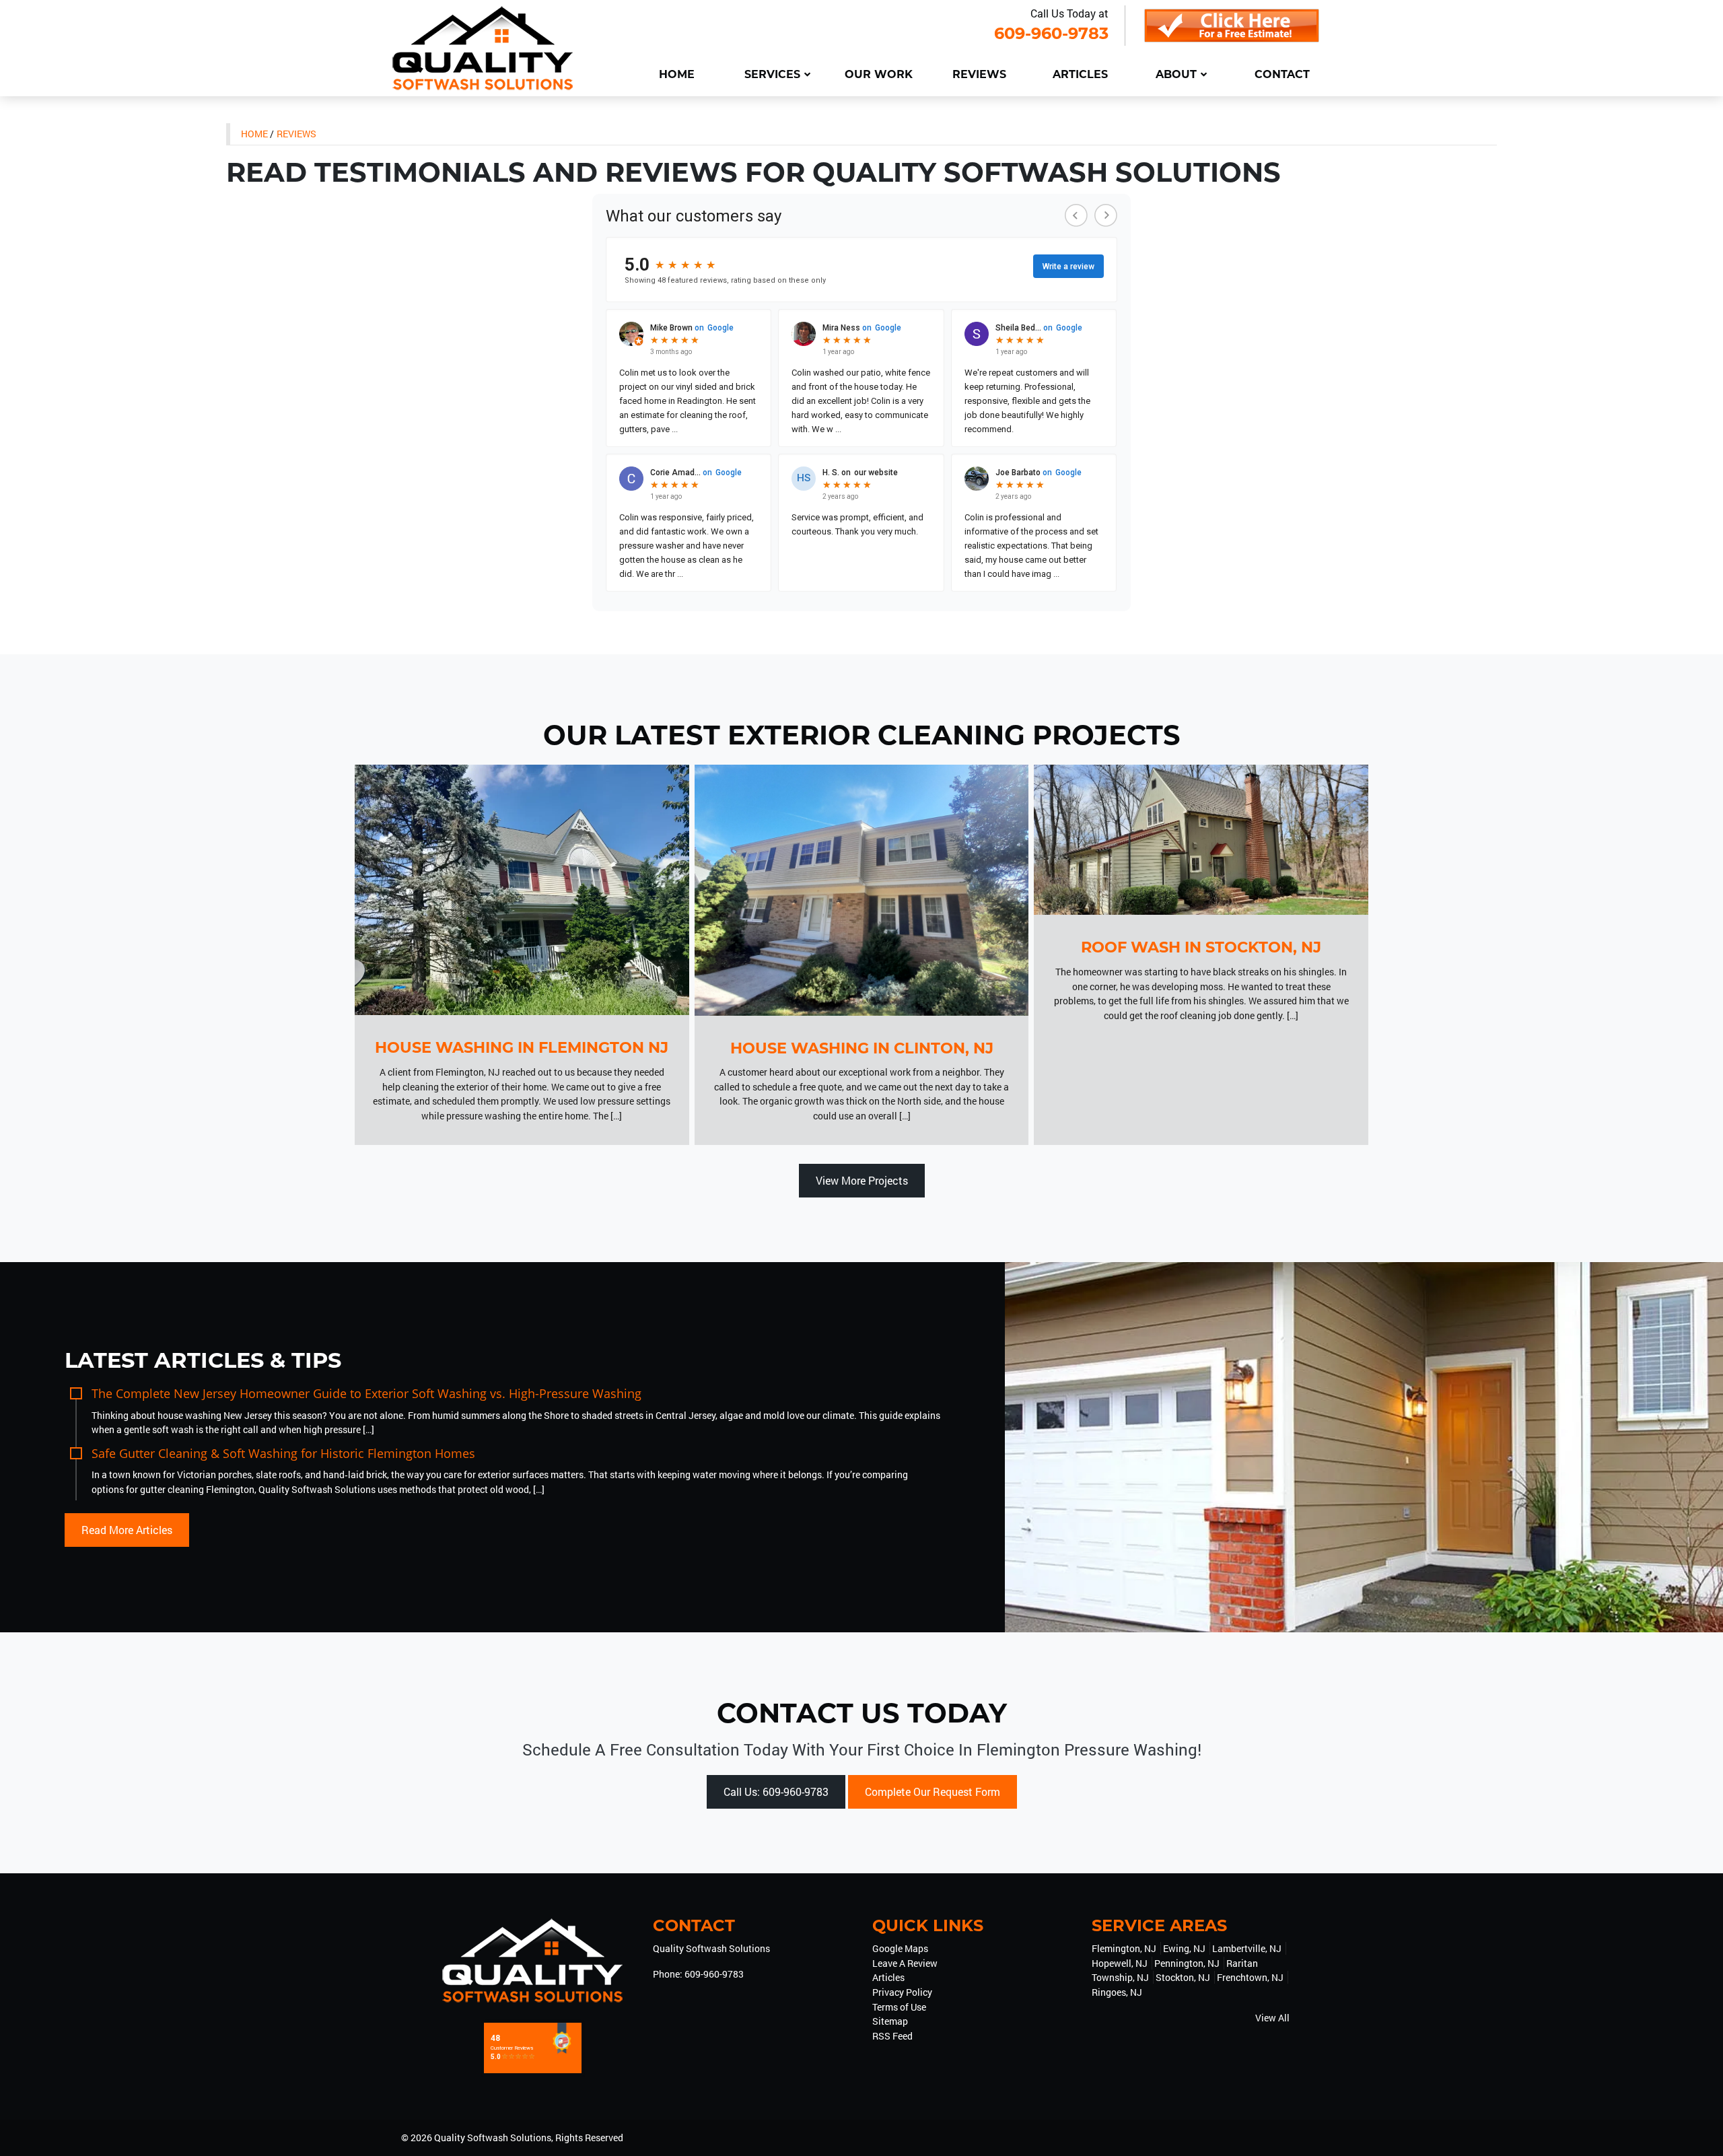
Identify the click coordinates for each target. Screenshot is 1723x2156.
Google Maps (900, 1948)
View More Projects (862, 1180)
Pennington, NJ (1187, 1963)
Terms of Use (899, 2007)
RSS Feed (892, 2036)
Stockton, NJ (1183, 1977)
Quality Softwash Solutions (493, 2137)
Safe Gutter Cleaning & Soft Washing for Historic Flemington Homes (283, 1453)
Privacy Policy (902, 1992)
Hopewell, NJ (1120, 1963)
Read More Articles (127, 1530)
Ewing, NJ (1184, 1948)
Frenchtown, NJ (1250, 1977)
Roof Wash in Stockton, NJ (1201, 947)
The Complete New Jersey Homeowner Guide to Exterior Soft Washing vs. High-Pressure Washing (366, 1393)
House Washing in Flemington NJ (522, 1047)
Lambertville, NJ (1247, 1948)
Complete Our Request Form (933, 1792)
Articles (888, 1977)
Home (254, 134)
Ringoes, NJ (1117, 1992)
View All (1272, 2018)
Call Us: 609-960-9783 (776, 1792)
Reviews (296, 134)
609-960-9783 (1051, 33)
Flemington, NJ (1124, 1948)
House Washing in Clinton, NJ (862, 1048)
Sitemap (890, 2021)
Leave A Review (905, 1963)
